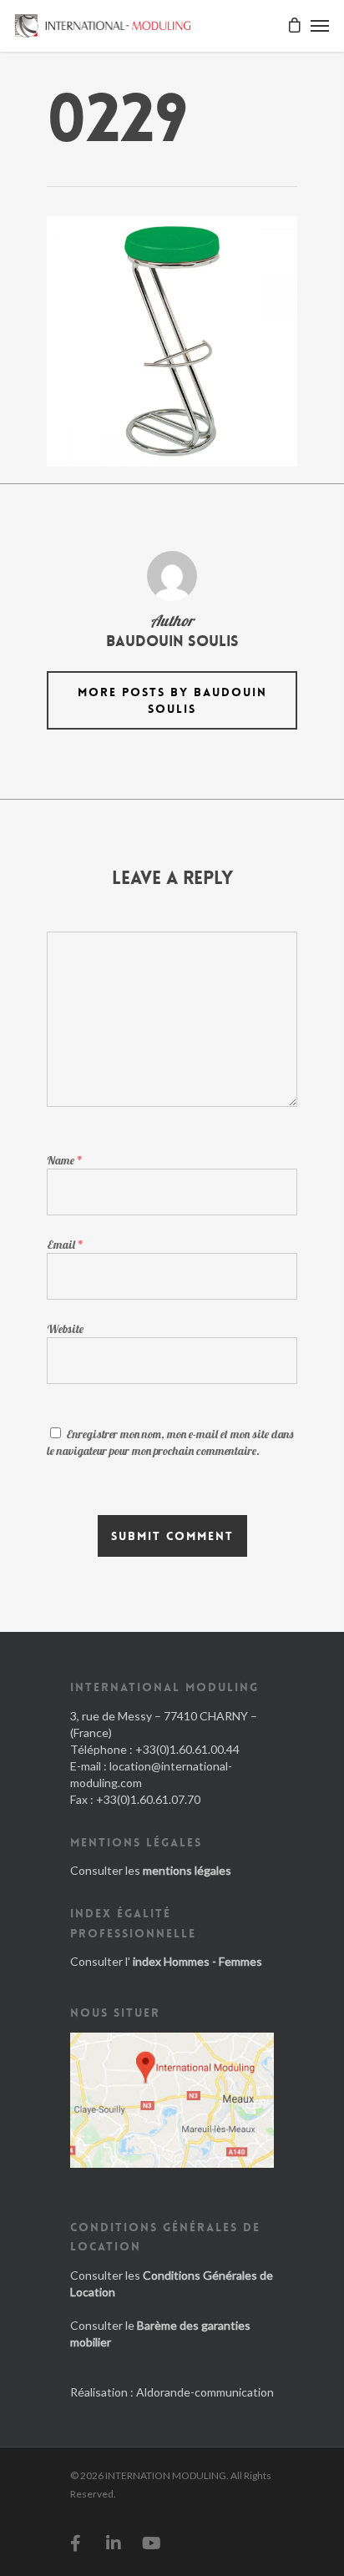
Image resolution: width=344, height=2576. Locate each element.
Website (65, 1329)
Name (65, 1160)
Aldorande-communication (205, 2392)
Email (65, 1245)
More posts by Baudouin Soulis (172, 700)
